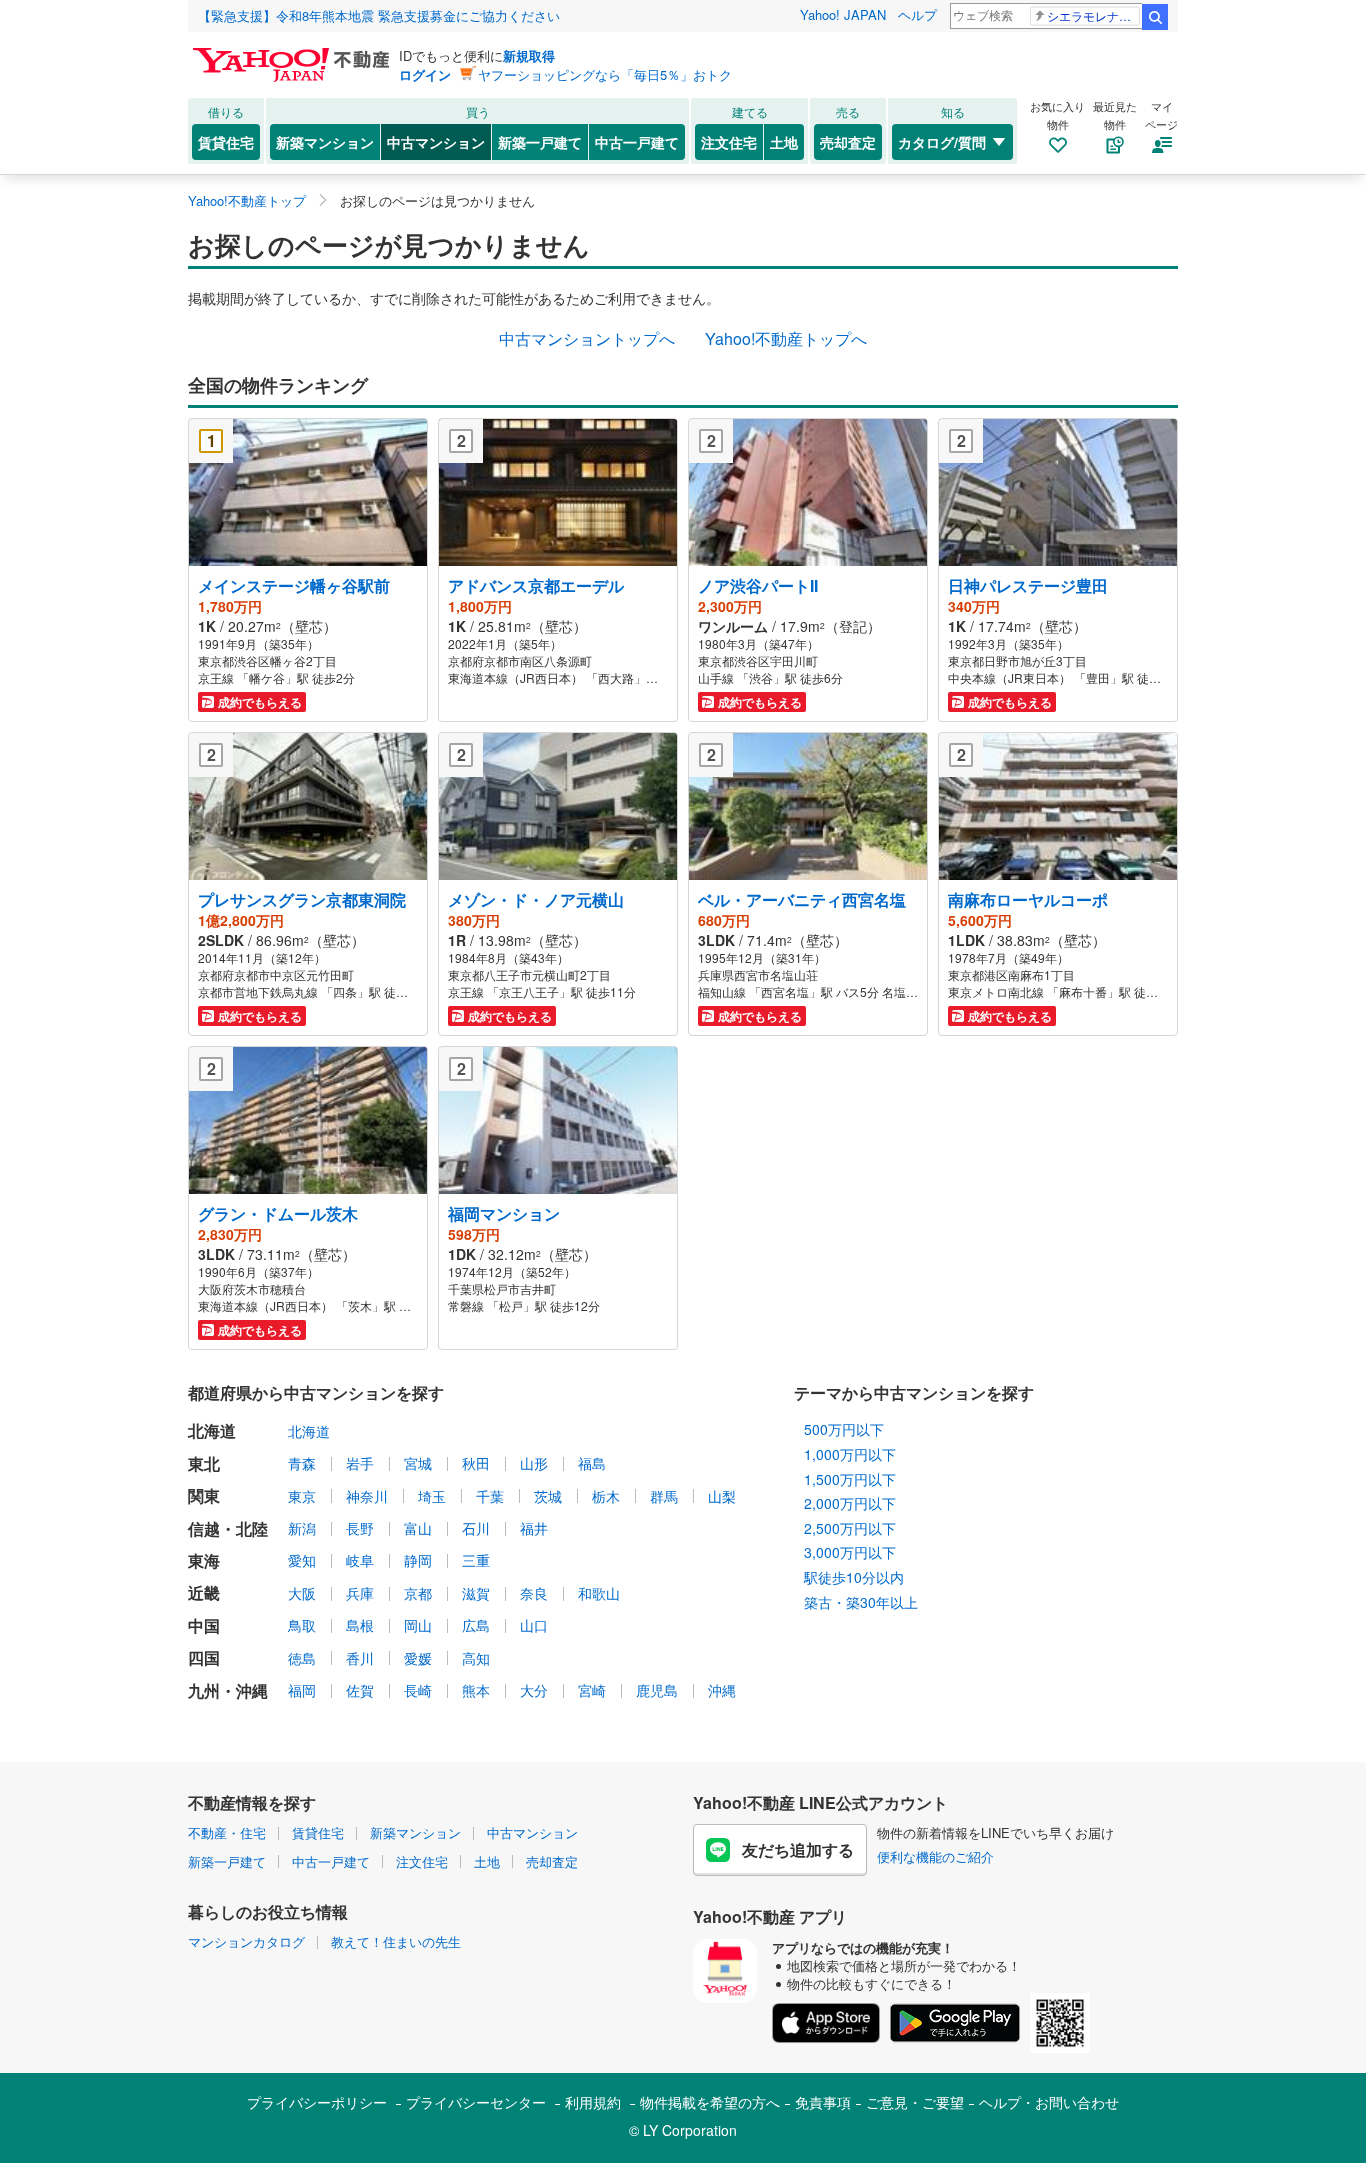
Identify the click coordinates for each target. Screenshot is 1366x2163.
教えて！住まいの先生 (396, 1941)
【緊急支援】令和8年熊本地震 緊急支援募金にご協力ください (379, 15)
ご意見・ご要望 (915, 2102)
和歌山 (599, 1593)
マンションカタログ (246, 1941)
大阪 (302, 1593)
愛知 (302, 1560)
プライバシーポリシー (317, 2102)
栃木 (606, 1496)
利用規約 (593, 2102)
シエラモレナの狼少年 (1093, 15)
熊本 (476, 1690)
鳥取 (302, 1625)
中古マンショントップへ (587, 338)
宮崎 (592, 1690)
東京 (302, 1496)
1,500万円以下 (850, 1479)
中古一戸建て (637, 142)
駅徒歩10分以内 (854, 1577)
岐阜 (360, 1560)
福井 (534, 1528)
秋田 (476, 1463)
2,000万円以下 (850, 1503)
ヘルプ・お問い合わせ (1049, 2102)
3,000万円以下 (850, 1552)
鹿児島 (657, 1690)
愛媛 (418, 1658)
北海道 (309, 1431)
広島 (476, 1625)
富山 (418, 1528)
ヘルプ (917, 14)
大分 (534, 1690)
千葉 (490, 1496)
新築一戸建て (540, 142)
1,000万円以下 (850, 1454)
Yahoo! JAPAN (843, 14)
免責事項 (823, 2102)
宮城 (418, 1463)
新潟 (302, 1528)
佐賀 (360, 1690)
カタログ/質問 (942, 142)
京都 (418, 1593)
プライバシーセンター (476, 2102)
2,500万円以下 (850, 1528)
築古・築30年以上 (861, 1602)
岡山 (418, 1625)
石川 (476, 1528)
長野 (360, 1528)
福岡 (302, 1690)
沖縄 (722, 1690)
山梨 (722, 1496)
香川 (360, 1658)
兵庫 (360, 1593)
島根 (360, 1625)
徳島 (302, 1658)
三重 (476, 1560)
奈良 (534, 1593)
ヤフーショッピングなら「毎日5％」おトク (605, 74)
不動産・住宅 (227, 1832)
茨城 (548, 1496)
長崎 (418, 1690)
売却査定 (848, 142)
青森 (302, 1463)
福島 (592, 1463)
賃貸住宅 (226, 142)
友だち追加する (798, 1849)
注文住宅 (729, 142)
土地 (784, 142)
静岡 (418, 1560)
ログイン (425, 74)
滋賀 (476, 1593)
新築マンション (325, 142)
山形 (534, 1463)
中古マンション (436, 142)
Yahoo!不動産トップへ (786, 338)
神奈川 (367, 1496)
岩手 (360, 1463)
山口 (534, 1625)
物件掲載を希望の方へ (710, 2102)
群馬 (664, 1496)
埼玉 (432, 1496)
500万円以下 (844, 1429)
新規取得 (529, 55)
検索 (1155, 17)
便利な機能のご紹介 (935, 1856)
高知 (476, 1658)
